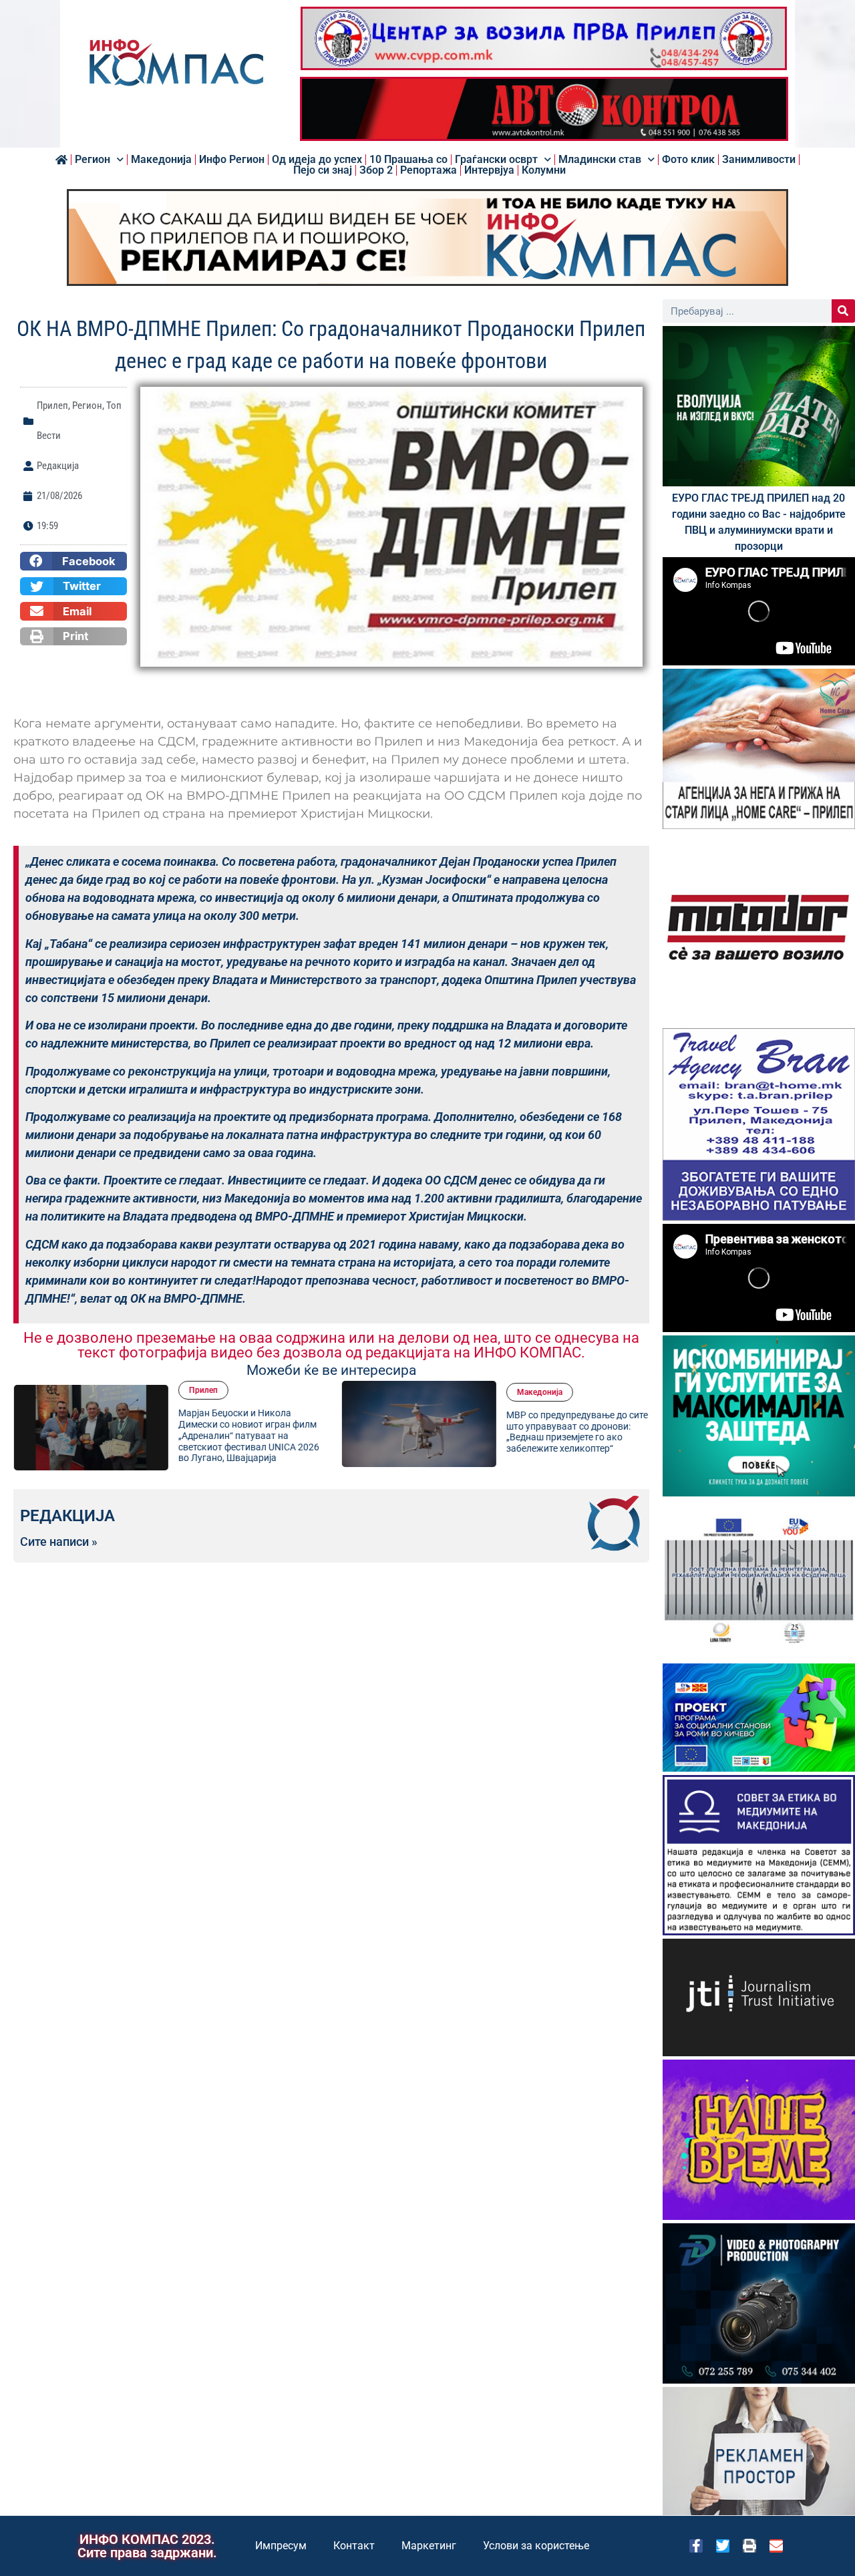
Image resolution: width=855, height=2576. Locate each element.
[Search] (843, 311)
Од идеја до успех (317, 160)
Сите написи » (59, 1542)
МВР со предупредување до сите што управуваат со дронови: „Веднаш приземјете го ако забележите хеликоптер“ (576, 1432)
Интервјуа (489, 170)
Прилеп (52, 406)
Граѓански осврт (496, 160)
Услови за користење (536, 2546)
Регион (93, 160)
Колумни (544, 170)
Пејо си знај (323, 170)
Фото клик (688, 160)
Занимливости (759, 160)
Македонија (161, 160)
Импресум (281, 2546)
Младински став (600, 160)
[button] (73, 561)
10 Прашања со (408, 160)
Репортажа (429, 170)
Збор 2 (376, 170)
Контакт (354, 2546)
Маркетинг (429, 2546)
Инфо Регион (232, 160)
